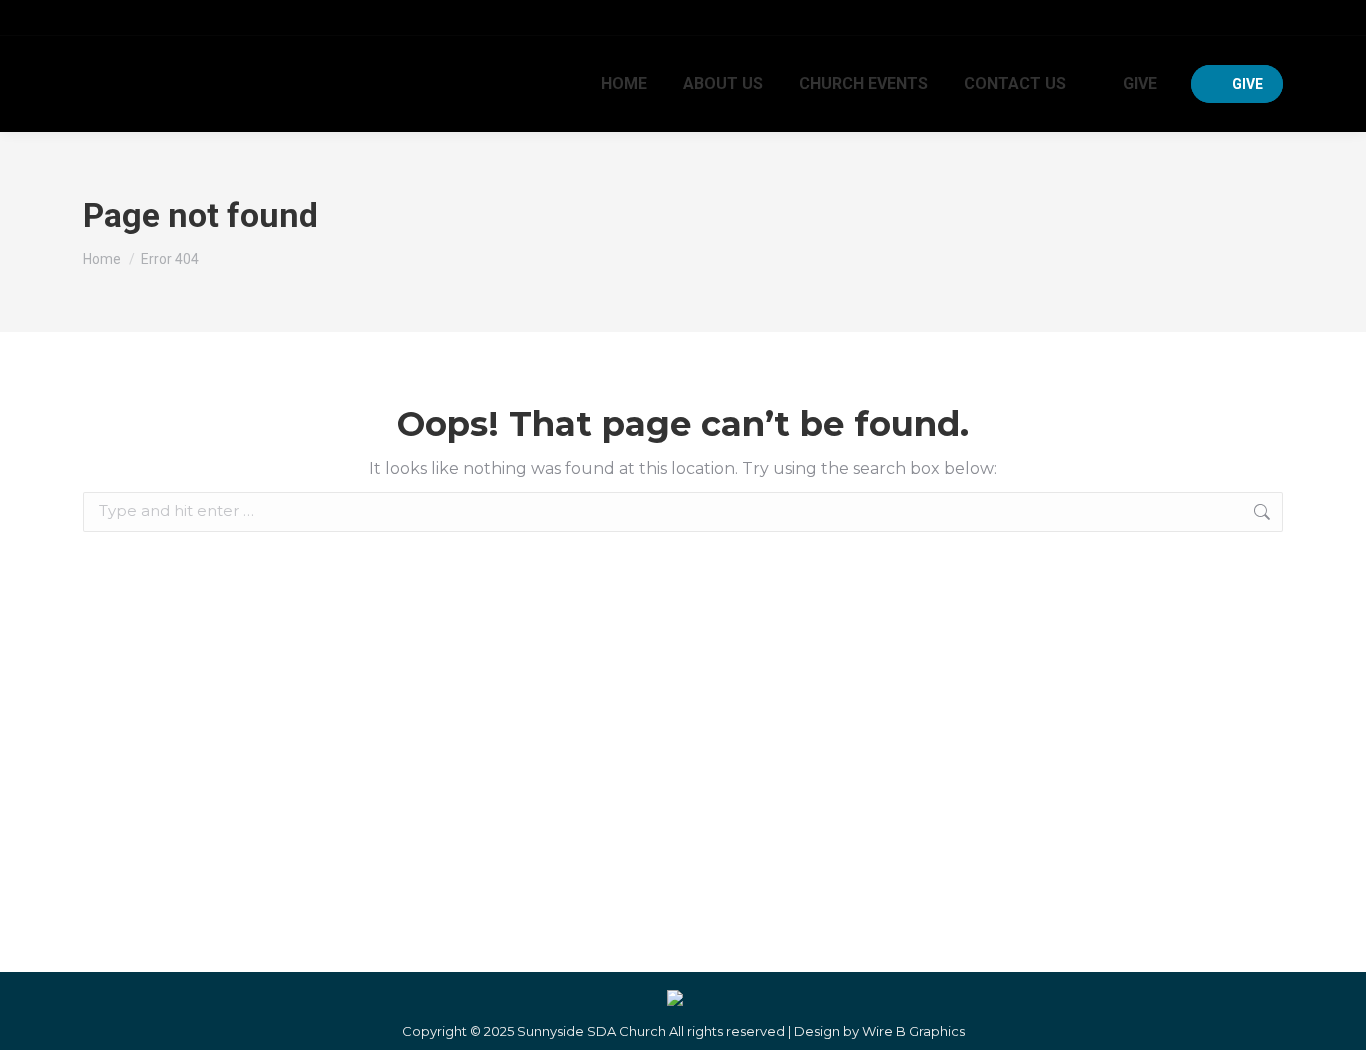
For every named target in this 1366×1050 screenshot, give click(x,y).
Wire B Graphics (913, 1031)
